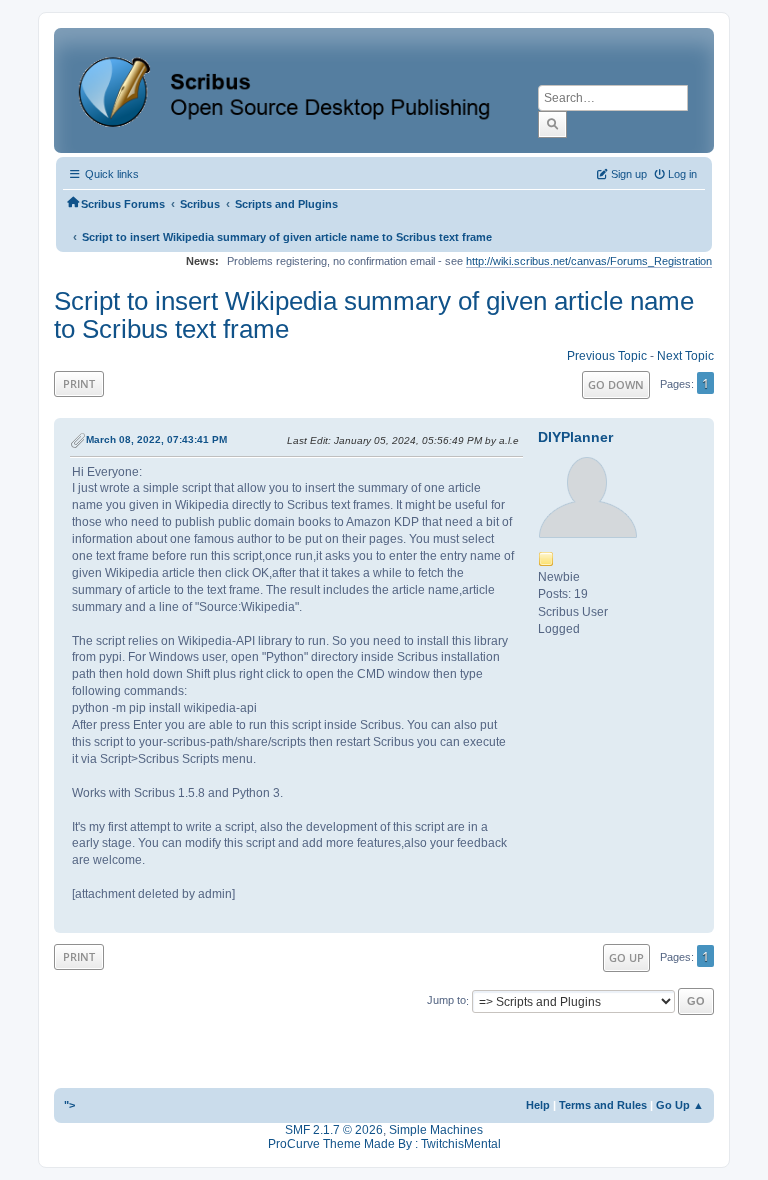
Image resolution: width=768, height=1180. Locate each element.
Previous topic (607, 356)
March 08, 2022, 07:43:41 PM (156, 439)
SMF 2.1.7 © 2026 (334, 1130)
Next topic (685, 356)
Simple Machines (436, 1130)
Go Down (616, 384)
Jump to (446, 1001)
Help (538, 1105)
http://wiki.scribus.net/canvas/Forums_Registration (589, 261)
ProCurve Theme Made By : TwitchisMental (384, 1144)
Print (79, 383)
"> (69, 1105)
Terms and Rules (603, 1105)
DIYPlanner (575, 437)
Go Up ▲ (680, 1105)
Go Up (626, 957)
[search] (552, 124)
